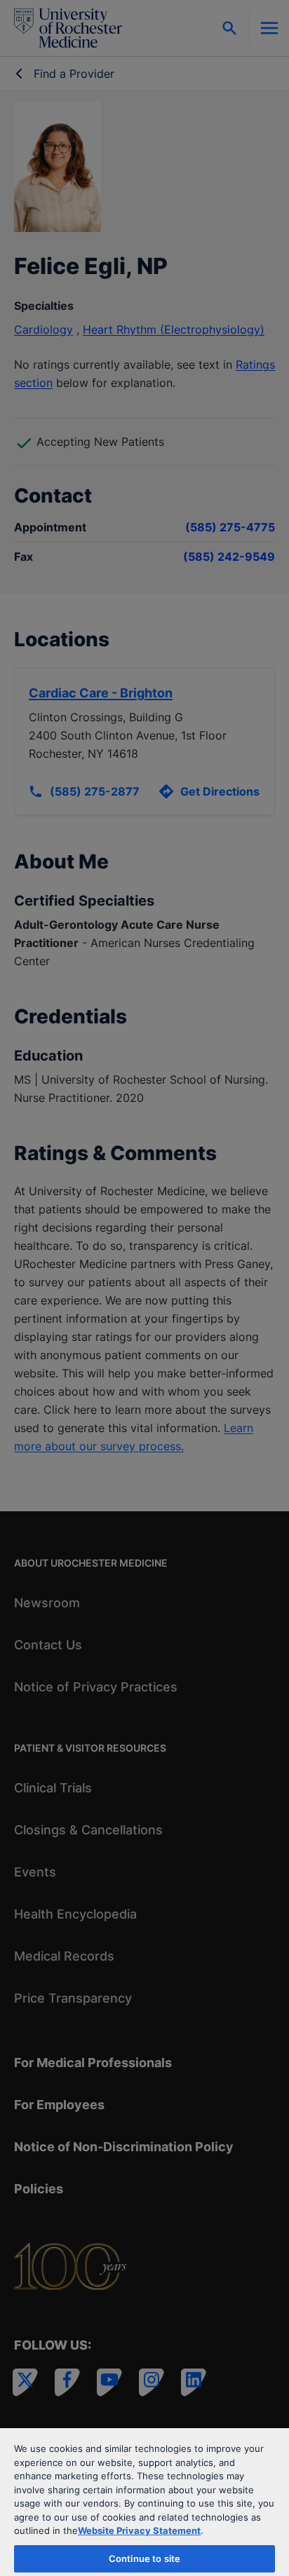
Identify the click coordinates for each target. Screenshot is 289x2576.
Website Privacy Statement (139, 2530)
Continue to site (144, 2558)
